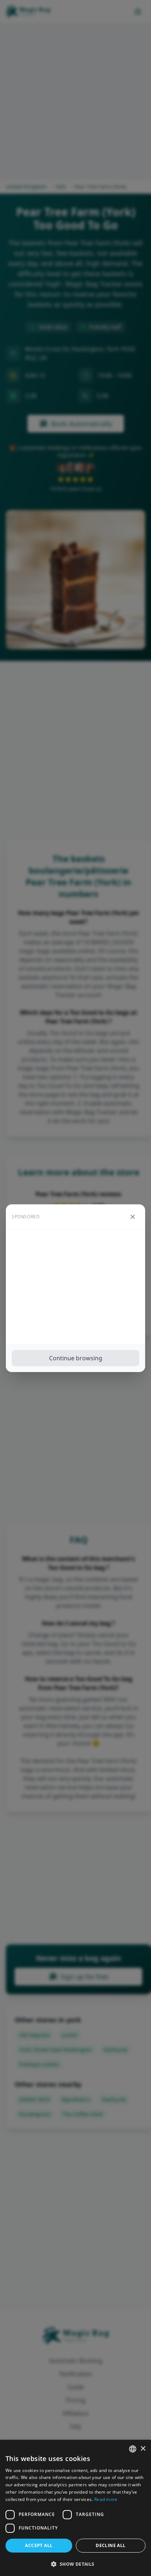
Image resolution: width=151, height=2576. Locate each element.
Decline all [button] (111, 2545)
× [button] (143, 2449)
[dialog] (75, 2508)
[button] (75, 2564)
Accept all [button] (39, 2545)
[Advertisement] (75, 1287)
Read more (106, 2499)
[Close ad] (133, 1217)
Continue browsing (76, 1358)
